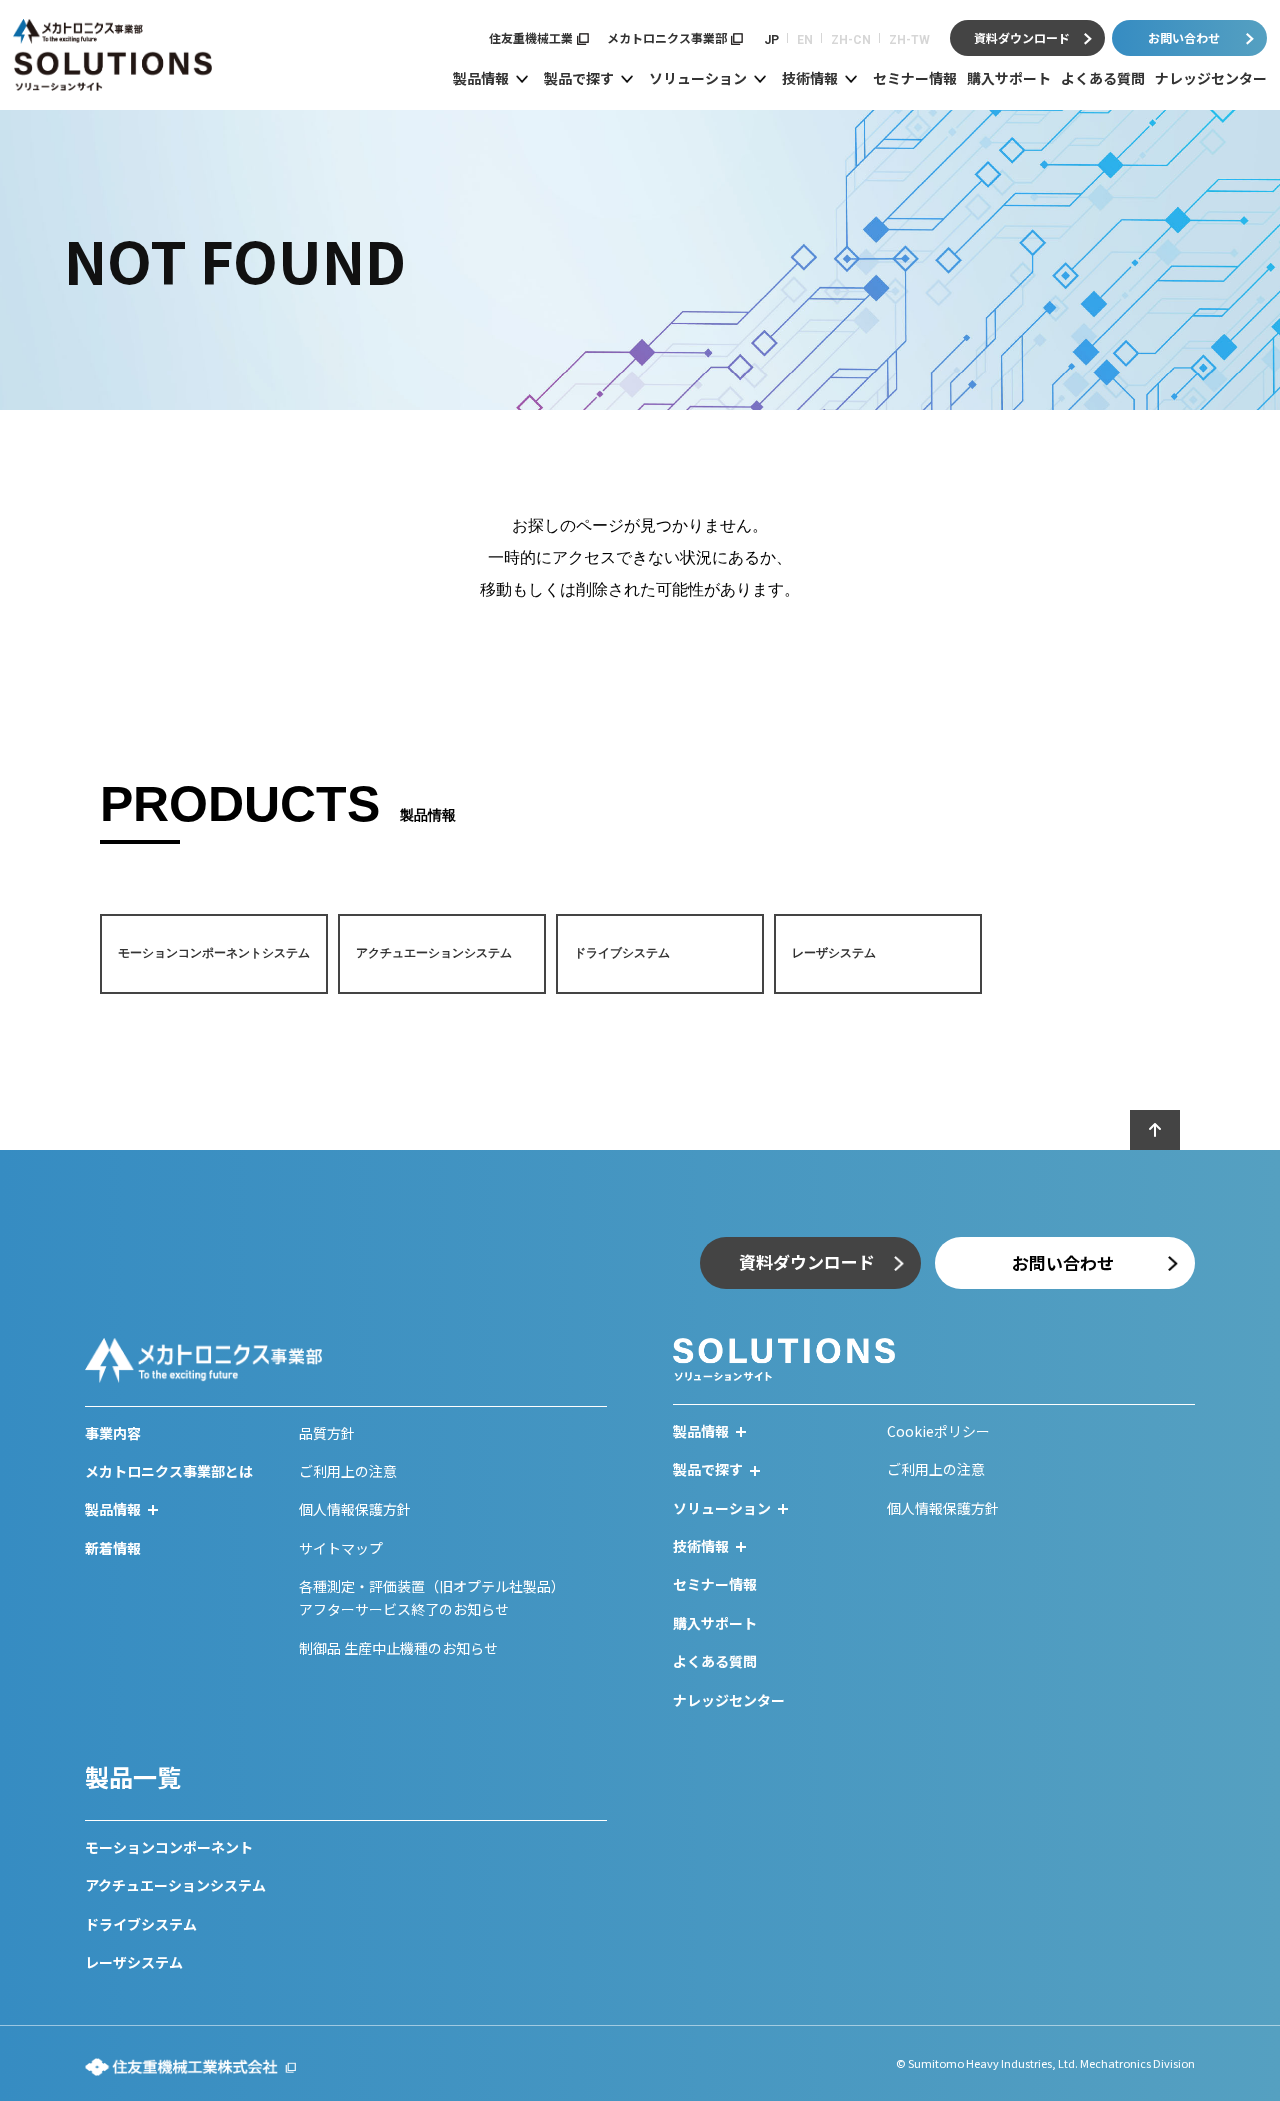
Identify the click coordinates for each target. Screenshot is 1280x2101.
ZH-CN (851, 40)
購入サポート (1009, 78)
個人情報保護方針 (355, 1509)
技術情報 (810, 78)
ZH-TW (909, 40)
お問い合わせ (1184, 37)
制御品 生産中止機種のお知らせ (398, 1648)
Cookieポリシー (938, 1431)
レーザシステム (134, 1962)
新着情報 (113, 1548)
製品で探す (579, 78)
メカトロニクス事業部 (667, 37)
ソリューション (698, 78)
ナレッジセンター (1211, 78)
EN (805, 40)
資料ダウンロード (1022, 37)
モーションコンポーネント (169, 1847)
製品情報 (481, 78)
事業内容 (113, 1433)
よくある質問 (1103, 78)
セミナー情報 (915, 78)
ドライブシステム (141, 1924)
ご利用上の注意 (348, 1471)
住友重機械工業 (531, 37)
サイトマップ (341, 1548)
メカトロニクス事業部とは (169, 1471)
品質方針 (327, 1433)
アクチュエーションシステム (175, 1885)
